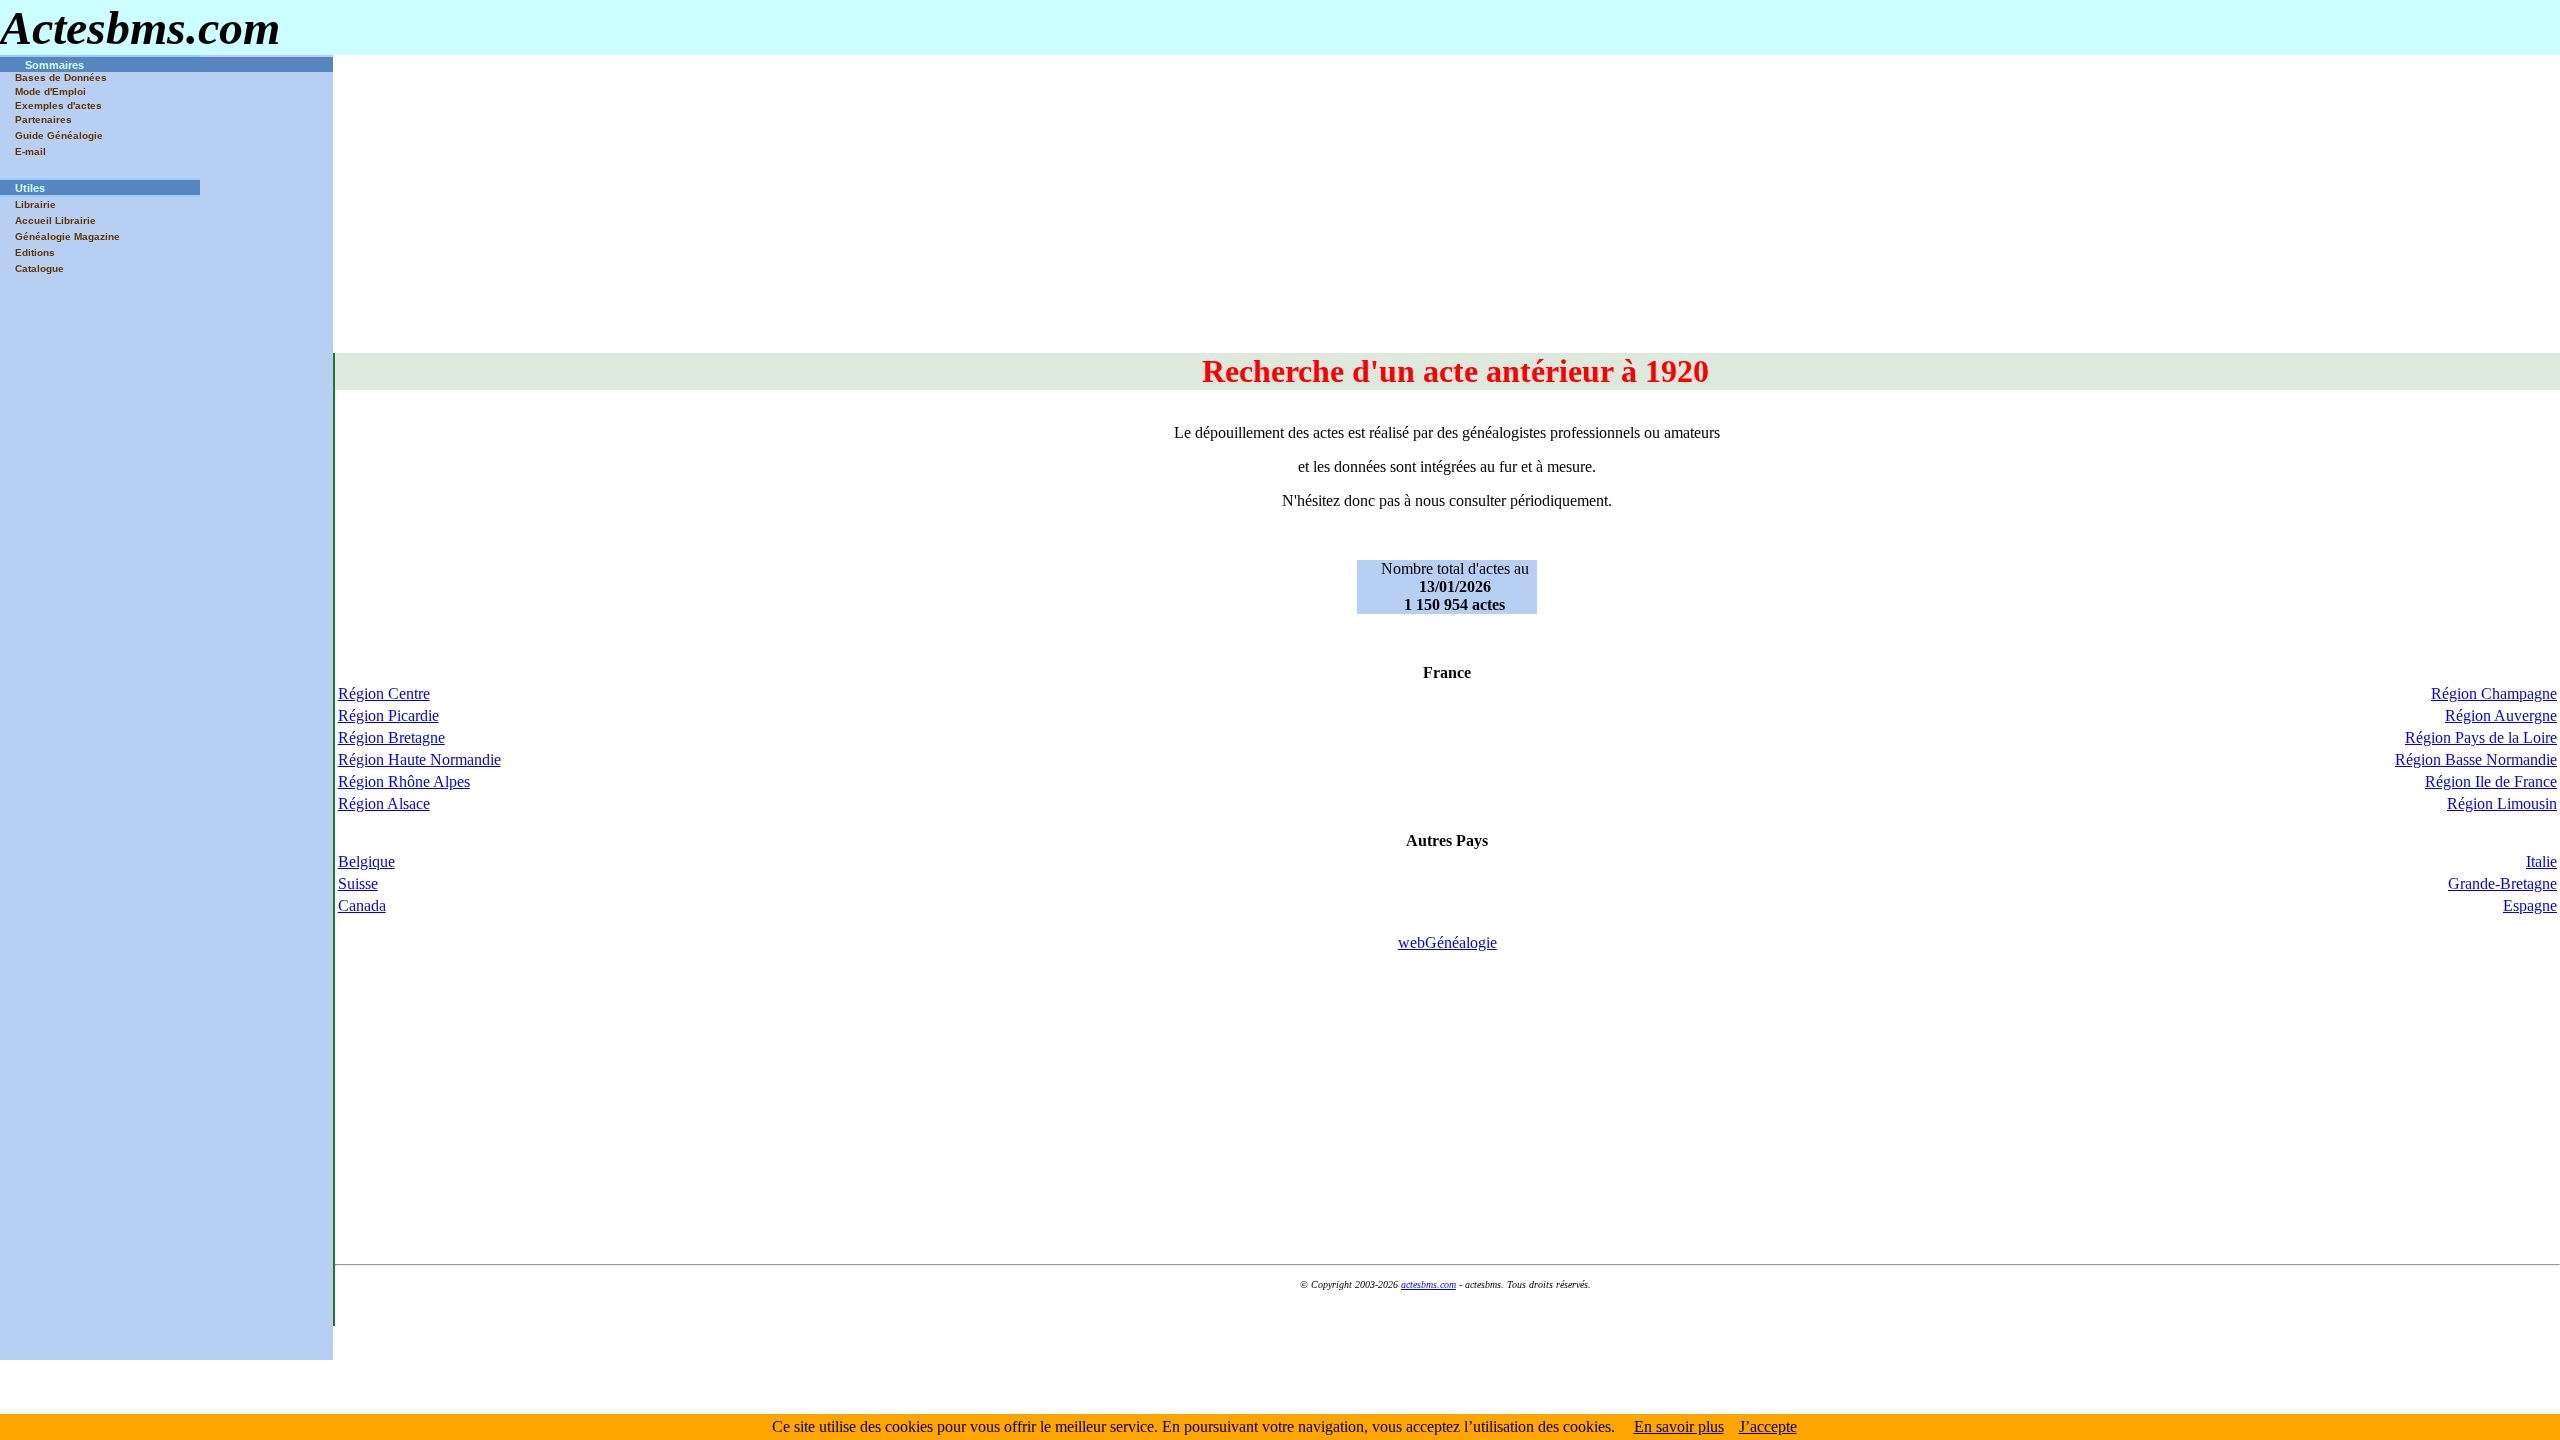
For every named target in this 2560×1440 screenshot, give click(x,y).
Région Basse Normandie (2476, 759)
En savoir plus (1679, 1426)
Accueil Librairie (55, 220)
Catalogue (39, 268)
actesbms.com (1428, 1284)
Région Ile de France (2491, 781)
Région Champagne (2494, 693)
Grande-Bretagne (2502, 883)
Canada (362, 905)
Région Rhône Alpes (404, 781)
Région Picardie (388, 715)
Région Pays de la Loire (2481, 737)
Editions (35, 252)
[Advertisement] (1446, 213)
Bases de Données (61, 77)
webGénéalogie (1447, 942)
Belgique (366, 861)
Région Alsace (384, 803)
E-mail (30, 151)
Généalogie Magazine (67, 236)
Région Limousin (2502, 803)
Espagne (2530, 905)
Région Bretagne (391, 737)
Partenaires (43, 119)
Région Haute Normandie (419, 759)
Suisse (358, 883)
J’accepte (1768, 1426)
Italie (2541, 861)
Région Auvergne (2501, 715)
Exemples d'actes (58, 105)
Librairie (35, 204)
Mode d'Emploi (50, 91)
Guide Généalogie (59, 135)
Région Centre (384, 693)
